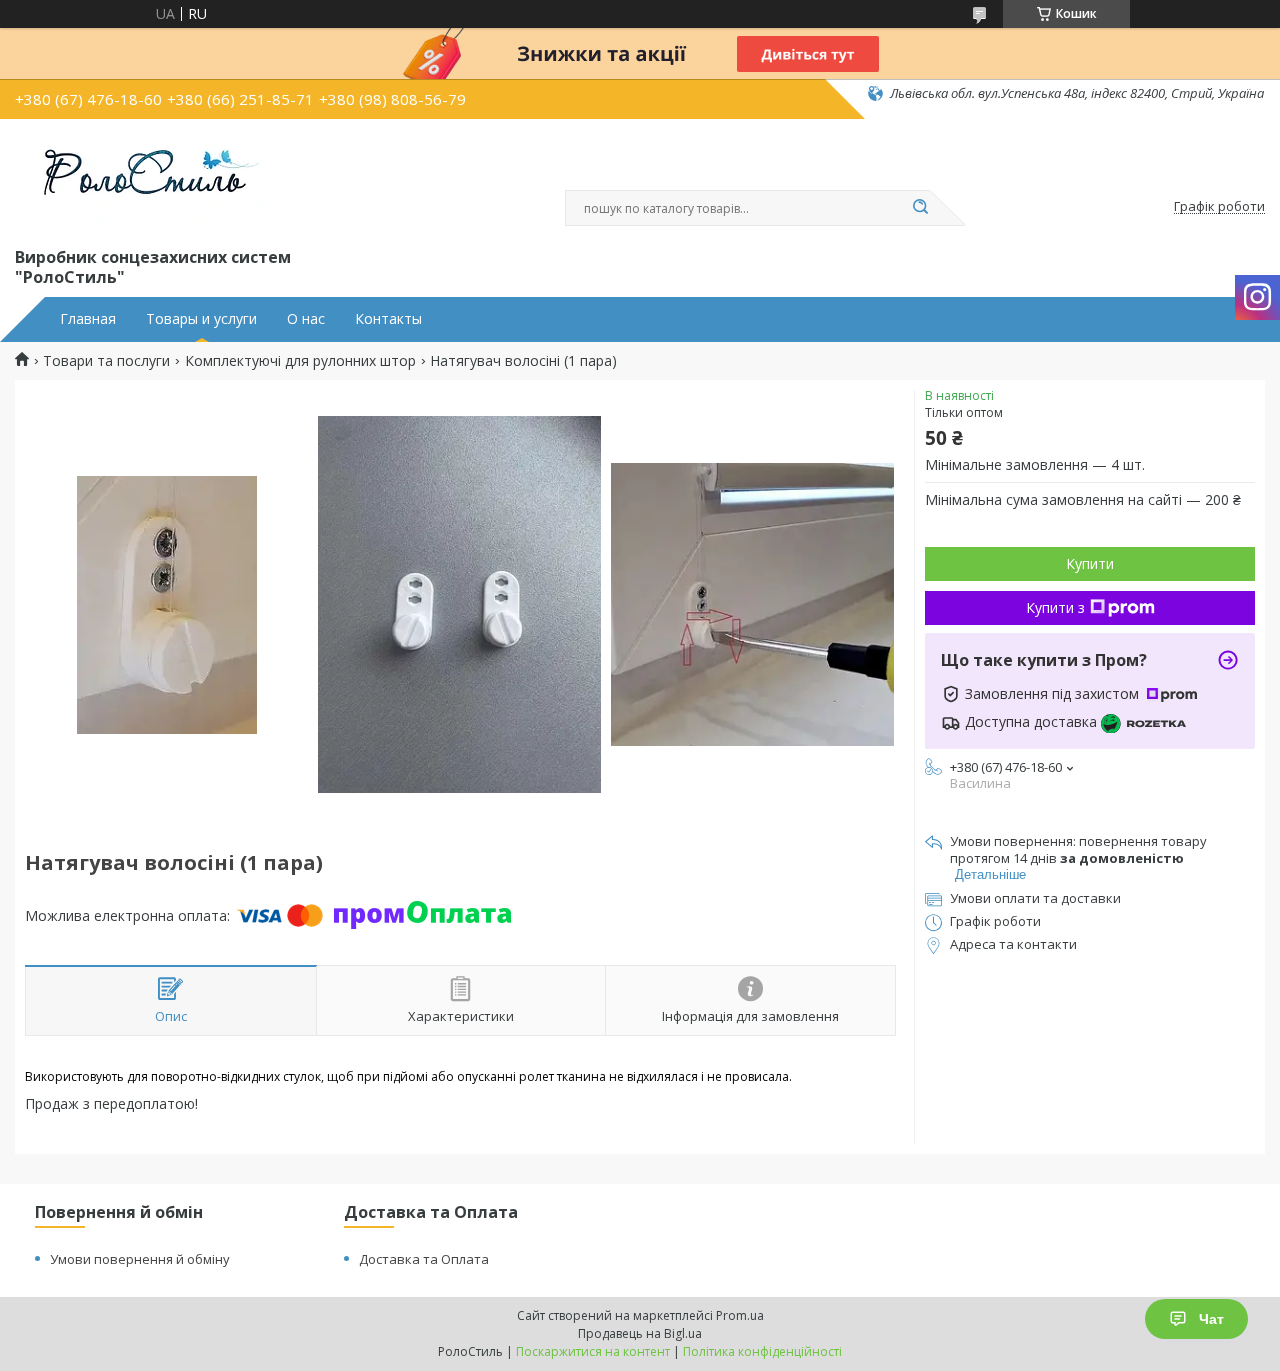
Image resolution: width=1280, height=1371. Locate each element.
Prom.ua (740, 1315)
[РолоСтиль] (140, 179)
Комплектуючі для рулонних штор (300, 361)
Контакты (388, 319)
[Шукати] (920, 208)
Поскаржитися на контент (593, 1351)
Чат (1211, 1319)
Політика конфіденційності (762, 1351)
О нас (306, 319)
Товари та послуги (106, 361)
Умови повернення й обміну (140, 1259)
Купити (1090, 563)
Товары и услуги (201, 319)
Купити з (1055, 607)
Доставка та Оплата (424, 1259)
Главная (88, 319)
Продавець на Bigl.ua (640, 1333)
